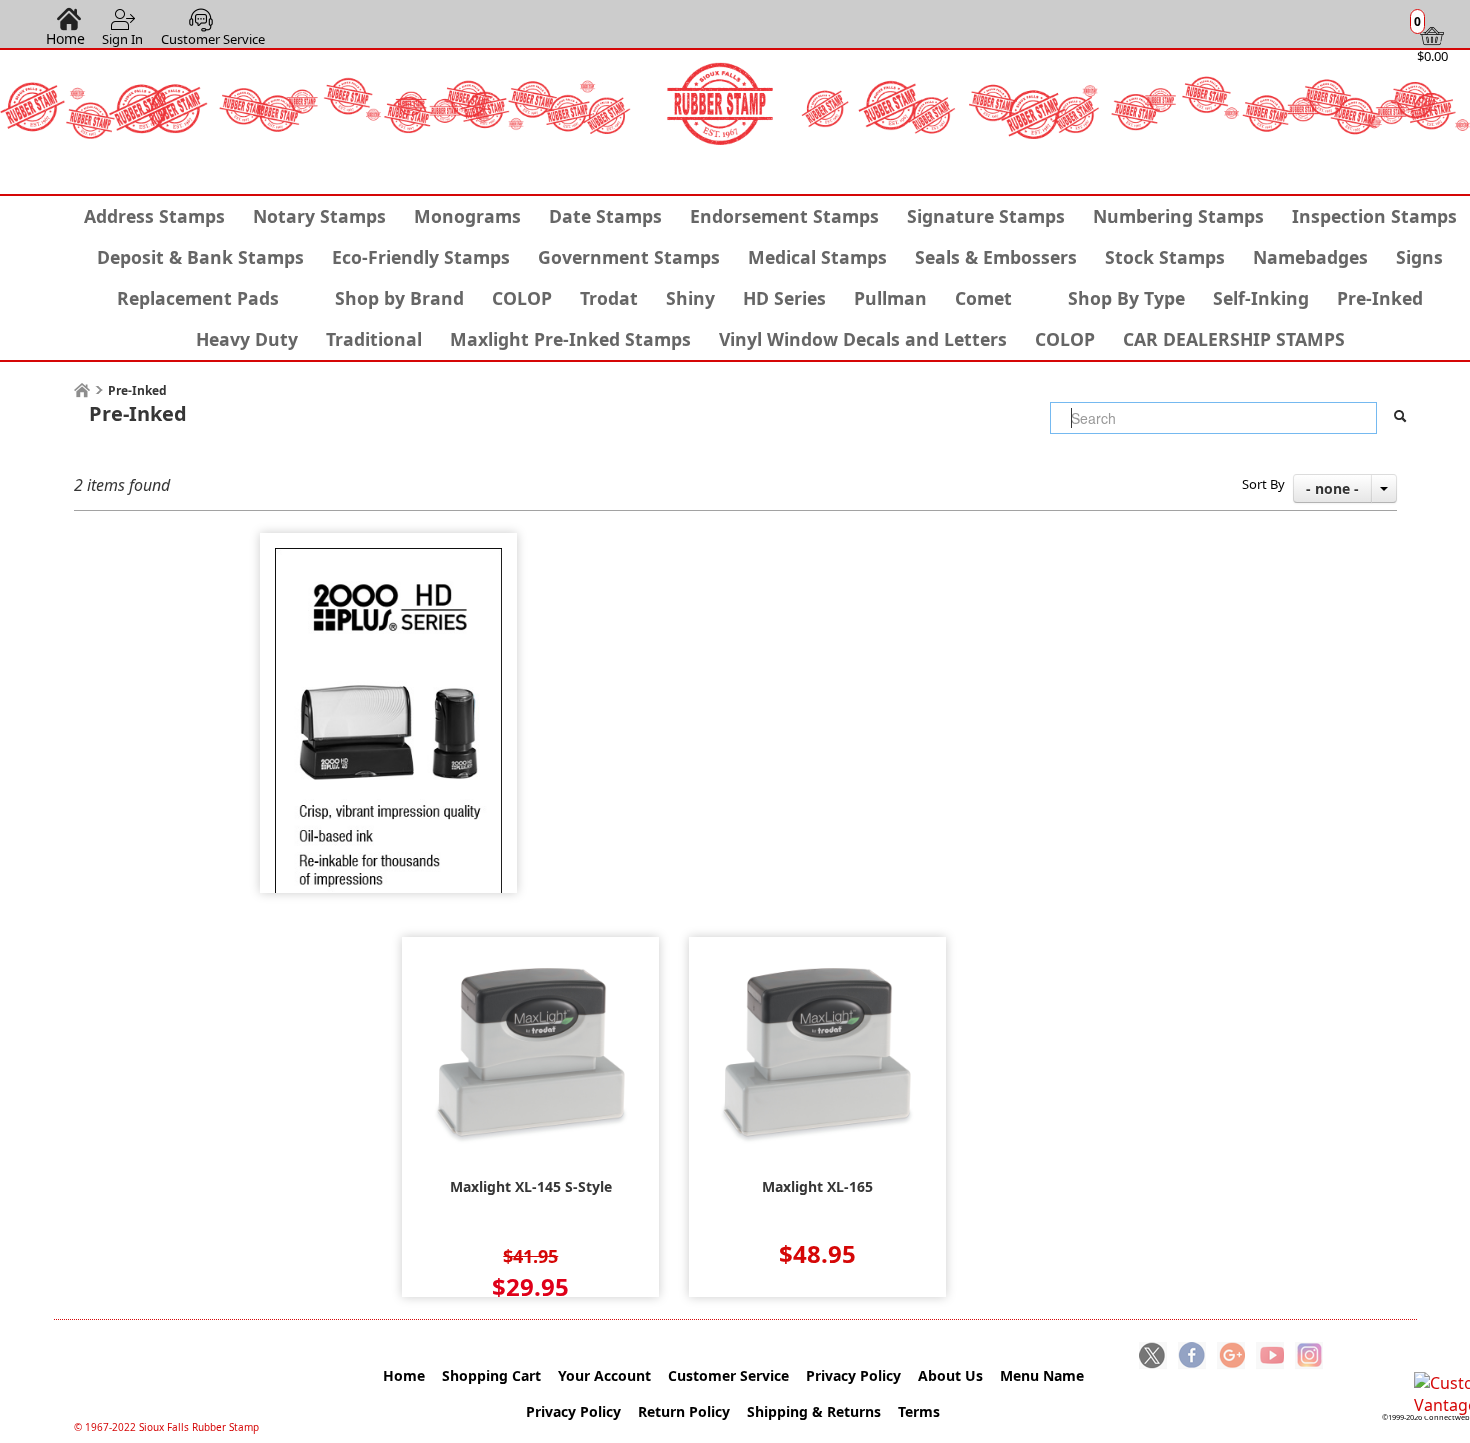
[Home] (82, 390)
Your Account (604, 1375)
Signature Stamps (986, 216)
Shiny (690, 298)
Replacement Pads (198, 298)
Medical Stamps (817, 257)
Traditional (374, 339)
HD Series (784, 298)
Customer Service (213, 39)
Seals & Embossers (996, 257)
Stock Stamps (1165, 257)
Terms (919, 1411)
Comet (983, 298)
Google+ (1231, 1357)
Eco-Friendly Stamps (421, 257)
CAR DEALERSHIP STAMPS (1234, 339)
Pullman (890, 298)
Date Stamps (605, 216)
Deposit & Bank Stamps (200, 257)
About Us (950, 1375)
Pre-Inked (1380, 298)
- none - (1332, 488)
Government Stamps (629, 257)
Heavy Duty (247, 339)
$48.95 (817, 1253)
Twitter (1153, 1357)
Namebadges (1310, 257)
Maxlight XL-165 (817, 1187)
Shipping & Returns (814, 1411)
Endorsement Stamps (784, 216)
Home (65, 38)
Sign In (122, 39)
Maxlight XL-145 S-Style (531, 1187)
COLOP (522, 298)
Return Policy (684, 1411)
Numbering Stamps (1178, 216)
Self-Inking (1261, 298)
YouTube (1270, 1357)
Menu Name (1042, 1375)
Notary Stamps (319, 216)
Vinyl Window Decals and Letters (863, 339)
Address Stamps (154, 216)
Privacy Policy (853, 1375)
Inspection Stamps (1374, 216)
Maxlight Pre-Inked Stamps (570, 339)
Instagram (1309, 1357)
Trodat (609, 298)
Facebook (1192, 1357)
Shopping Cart (491, 1375)
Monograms (467, 216)
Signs (1419, 257)
